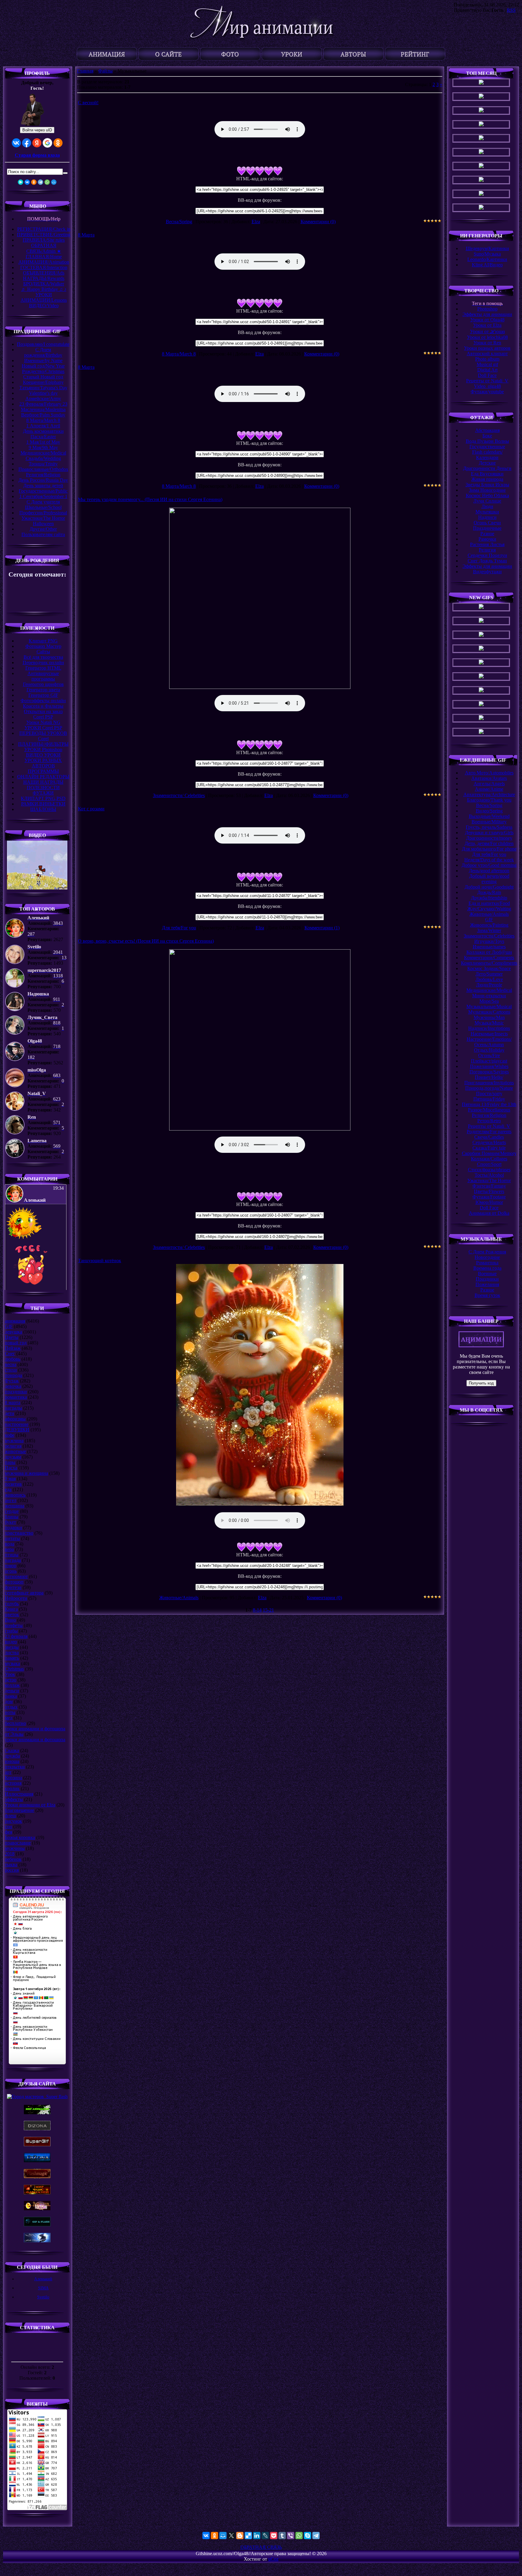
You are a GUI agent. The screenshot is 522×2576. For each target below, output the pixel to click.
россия (12, 1870)
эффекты (14, 1799)
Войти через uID (37, 130)
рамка (11, 1696)
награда (13, 1560)
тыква (11, 1865)
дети (10, 1413)
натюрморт (16, 1576)
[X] (231, 2536)
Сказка (12, 1750)
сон (8, 1827)
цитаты (12, 1538)
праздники (16, 1392)
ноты (10, 1712)
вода (10, 1544)
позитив (13, 1484)
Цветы (12, 1337)
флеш (10, 1816)
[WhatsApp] (47, 182)
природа (13, 1375)
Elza (256, 222)
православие (18, 1843)
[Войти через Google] (47, 143)
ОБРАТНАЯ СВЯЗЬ (261, 2547)
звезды (12, 1647)
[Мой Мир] (54, 182)
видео (11, 1642)
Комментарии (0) (318, 222)
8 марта (13, 1402)
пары (10, 1462)
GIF (9, 1326)
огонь (11, 1571)
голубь (12, 1604)
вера (9, 1549)
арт (8, 1772)
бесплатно (15, 1723)
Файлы (105, 71)
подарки (13, 1528)
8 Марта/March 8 (179, 354)
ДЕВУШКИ (17, 1430)
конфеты (14, 1625)
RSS (511, 10)
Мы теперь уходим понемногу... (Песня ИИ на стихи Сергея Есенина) (150, 499)
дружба (12, 1756)
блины (12, 1517)
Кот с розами (91, 809)
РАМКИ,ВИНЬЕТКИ (43, 804)
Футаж (12, 1381)
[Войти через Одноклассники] (58, 143)
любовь (13, 1359)
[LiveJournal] (265, 2536)
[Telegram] (40, 182)
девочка (13, 1386)
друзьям (13, 1457)
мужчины (15, 1848)
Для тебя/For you (179, 928)
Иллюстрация (19, 1794)
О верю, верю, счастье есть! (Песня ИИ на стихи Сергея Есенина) (146, 941)
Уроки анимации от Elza (30, 1805)
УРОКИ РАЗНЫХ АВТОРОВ (43, 763)
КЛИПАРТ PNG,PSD (43, 798)
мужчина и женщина (26, 1473)
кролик (12, 1788)
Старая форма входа (37, 155)
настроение (17, 1424)
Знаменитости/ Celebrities (179, 795)
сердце (12, 1511)
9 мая (10, 1479)
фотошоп (14, 1582)
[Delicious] (248, 2536)
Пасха (11, 1468)
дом (9, 1701)
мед (9, 1718)
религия (13, 1446)
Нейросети (16, 1598)
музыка (12, 1663)
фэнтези (13, 1587)
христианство (19, 1533)
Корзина (13, 1778)
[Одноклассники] (34, 182)
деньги (12, 1691)
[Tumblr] (282, 2536)
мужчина (14, 1441)
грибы (11, 1631)
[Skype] (308, 2536)
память (12, 1658)
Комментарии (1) (322, 928)
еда (8, 1489)
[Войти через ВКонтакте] (16, 143)
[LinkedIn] (257, 2536)
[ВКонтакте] (27, 182)
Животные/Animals (179, 1598)
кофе (10, 1435)
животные (15, 1451)
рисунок (13, 1821)
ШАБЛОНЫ (43, 809)
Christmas (14, 1669)
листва (12, 1653)
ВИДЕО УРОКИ (43, 755)
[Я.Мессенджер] (21, 182)
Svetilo (43, 2297)
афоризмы (15, 1419)
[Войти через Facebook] (27, 143)
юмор (11, 1566)
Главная (85, 71)
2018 (10, 1854)
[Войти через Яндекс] (37, 143)
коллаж (12, 1685)
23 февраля (16, 1636)
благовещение (19, 1810)
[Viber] (291, 2536)
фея (8, 1832)
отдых (11, 1707)
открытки (15, 1767)
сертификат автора (24, 1593)
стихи (11, 1370)
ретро (11, 1680)
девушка (13, 1332)
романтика (16, 1397)
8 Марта (86, 235)
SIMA (43, 2288)
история (13, 1783)
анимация (15, 1321)
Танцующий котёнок (100, 1261)
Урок (10, 1674)
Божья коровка (20, 1837)
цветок (12, 1614)
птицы (12, 1555)
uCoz (273, 2559)
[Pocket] (274, 2536)
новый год (16, 1343)
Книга (11, 1609)
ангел (11, 1500)
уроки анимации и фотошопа (35, 1740)
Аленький (43, 2279)
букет (10, 1522)
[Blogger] (240, 2536)
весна (11, 1364)
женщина (14, 1506)
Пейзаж (13, 1348)
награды (13, 1408)
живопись (15, 1495)
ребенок (13, 1859)
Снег (10, 1354)
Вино (10, 1620)
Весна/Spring (179, 222)
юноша (12, 1761)
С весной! (88, 103)
